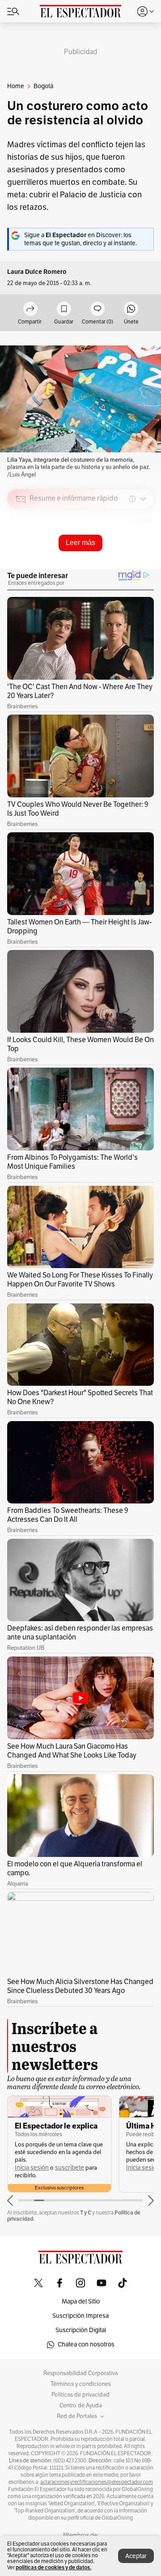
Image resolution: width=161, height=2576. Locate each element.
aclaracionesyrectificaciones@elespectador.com (97, 2482)
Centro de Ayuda (81, 2406)
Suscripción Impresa (80, 2316)
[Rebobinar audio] (117, 562)
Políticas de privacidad (80, 2395)
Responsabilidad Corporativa (81, 2373)
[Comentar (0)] (97, 309)
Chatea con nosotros (86, 2344)
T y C (86, 2212)
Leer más (80, 543)
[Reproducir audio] (21, 550)
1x (144, 561)
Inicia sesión (32, 2168)
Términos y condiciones (81, 2384)
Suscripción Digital (81, 2330)
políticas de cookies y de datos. (53, 2567)
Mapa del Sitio (81, 2301)
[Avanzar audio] (130, 562)
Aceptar (136, 2556)
